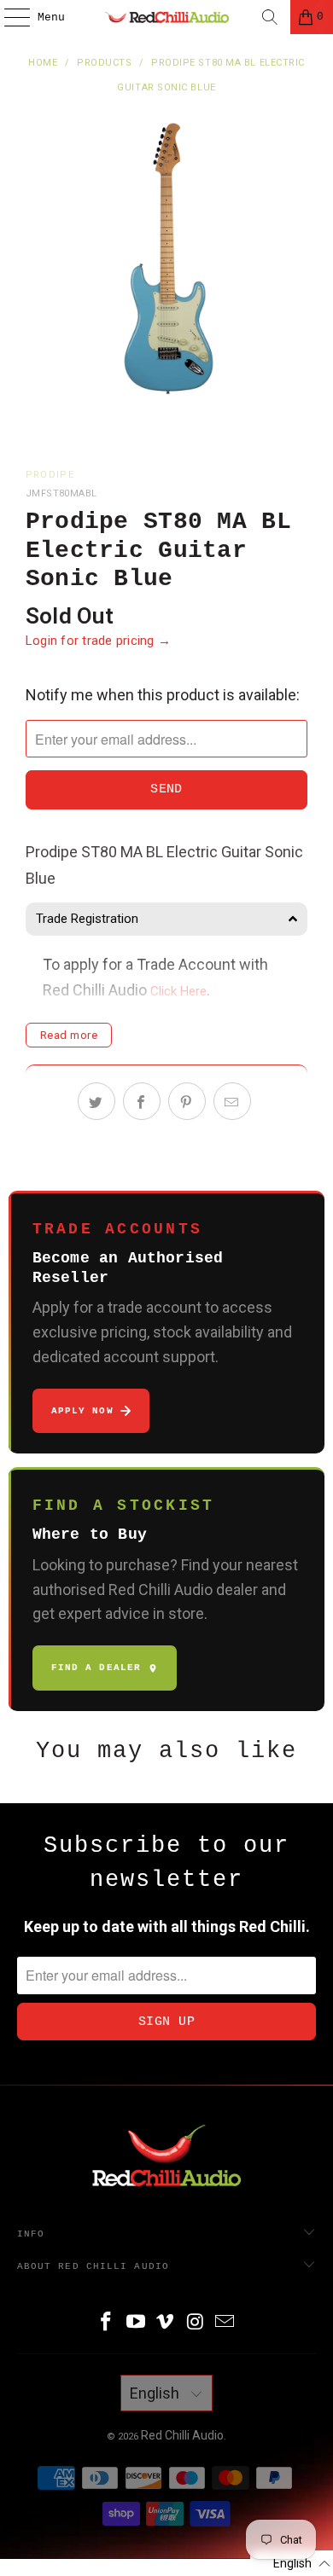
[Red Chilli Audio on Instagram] (196, 2323)
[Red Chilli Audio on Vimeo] (166, 2323)
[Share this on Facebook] (142, 1101)
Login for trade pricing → (99, 641)
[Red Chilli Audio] (167, 17)
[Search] (270, 17)
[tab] (167, 919)
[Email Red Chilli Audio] (225, 2323)
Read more (69, 1035)
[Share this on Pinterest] (187, 1101)
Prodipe (50, 475)
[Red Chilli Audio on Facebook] (107, 2323)
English (156, 2393)
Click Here (178, 991)
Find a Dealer (96, 1668)
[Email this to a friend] (232, 1101)
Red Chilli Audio (182, 2435)
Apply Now (82, 1411)
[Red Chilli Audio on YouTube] (136, 2323)
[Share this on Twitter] (96, 1101)
